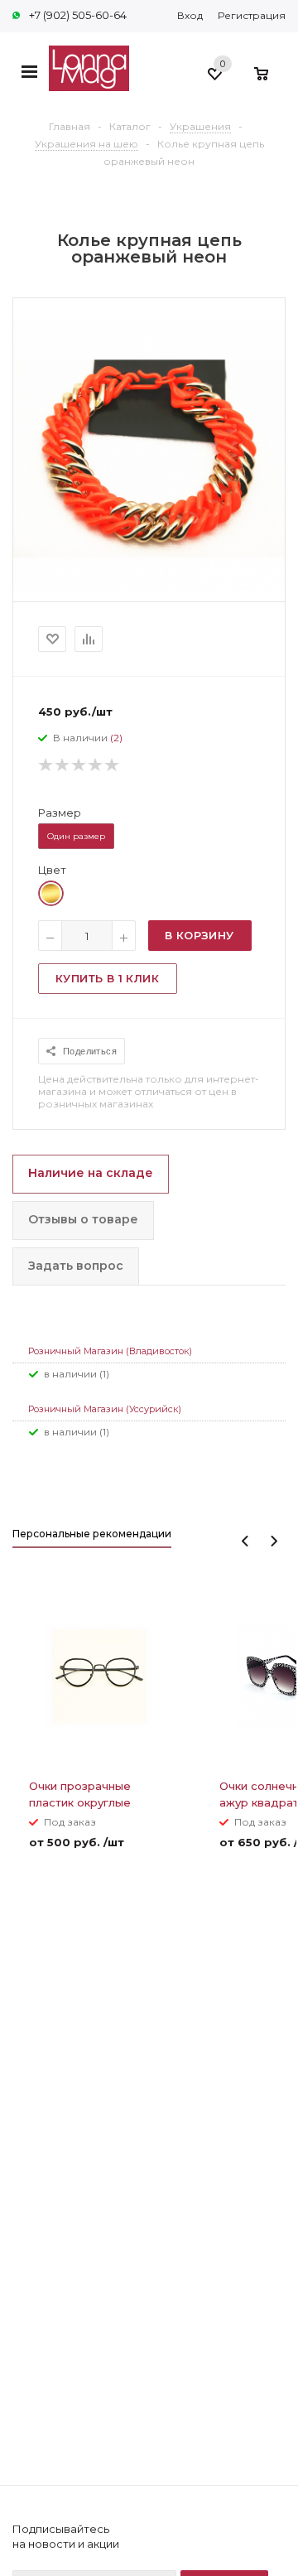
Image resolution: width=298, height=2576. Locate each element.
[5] (113, 765)
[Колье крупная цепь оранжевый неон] (149, 586)
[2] (63, 765)
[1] (46, 765)
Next (274, 1541)
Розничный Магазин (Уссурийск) (105, 1409)
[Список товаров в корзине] (269, 82)
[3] (79, 765)
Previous (245, 1541)
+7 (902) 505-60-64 (78, 15)
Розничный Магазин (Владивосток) (110, 1351)
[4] (96, 765)
